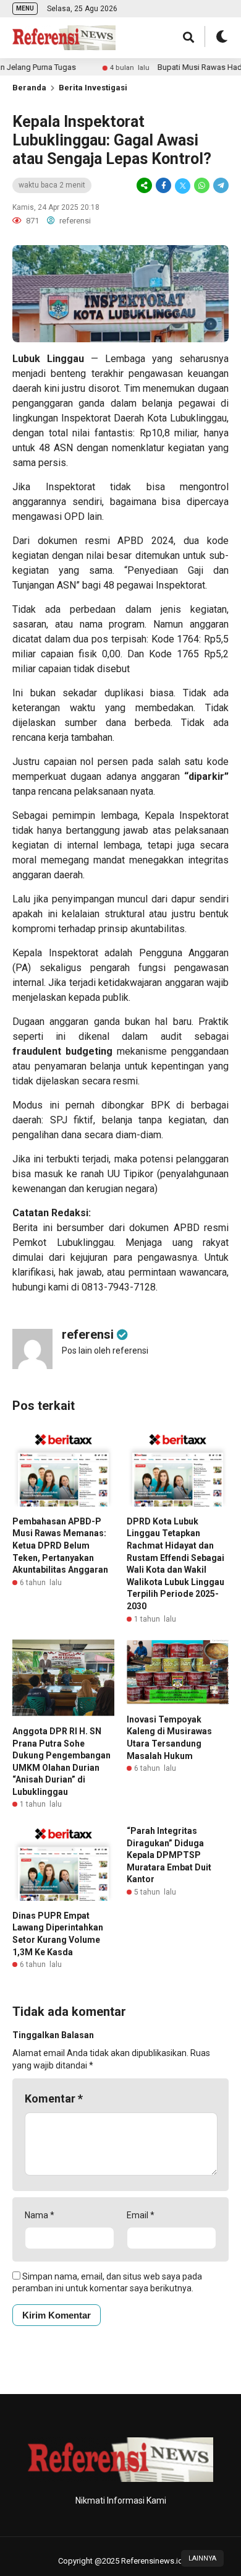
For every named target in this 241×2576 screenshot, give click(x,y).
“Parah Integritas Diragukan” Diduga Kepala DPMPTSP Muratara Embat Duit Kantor (169, 1855)
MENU (25, 8)
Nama (40, 2215)
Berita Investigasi (93, 88)
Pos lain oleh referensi (105, 1351)
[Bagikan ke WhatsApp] (202, 186)
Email (141, 2215)
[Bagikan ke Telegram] (220, 186)
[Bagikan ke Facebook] (163, 186)
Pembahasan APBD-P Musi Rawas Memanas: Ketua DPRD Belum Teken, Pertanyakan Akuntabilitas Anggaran (60, 1545)
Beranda (29, 88)
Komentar (54, 2098)
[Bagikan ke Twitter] (183, 186)
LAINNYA (202, 2558)
